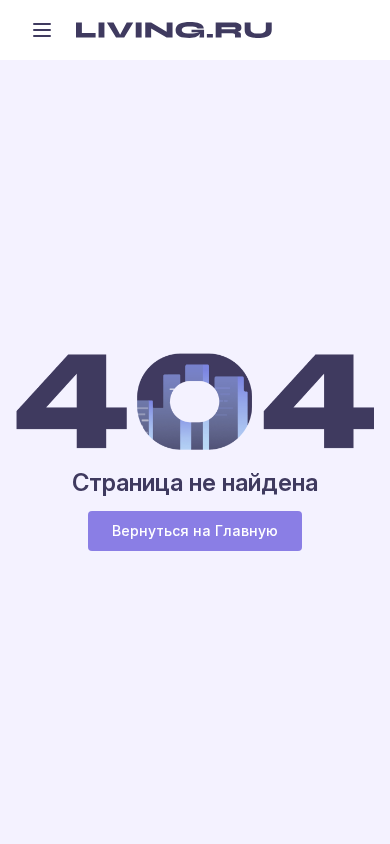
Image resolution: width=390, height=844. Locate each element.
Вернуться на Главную (195, 530)
